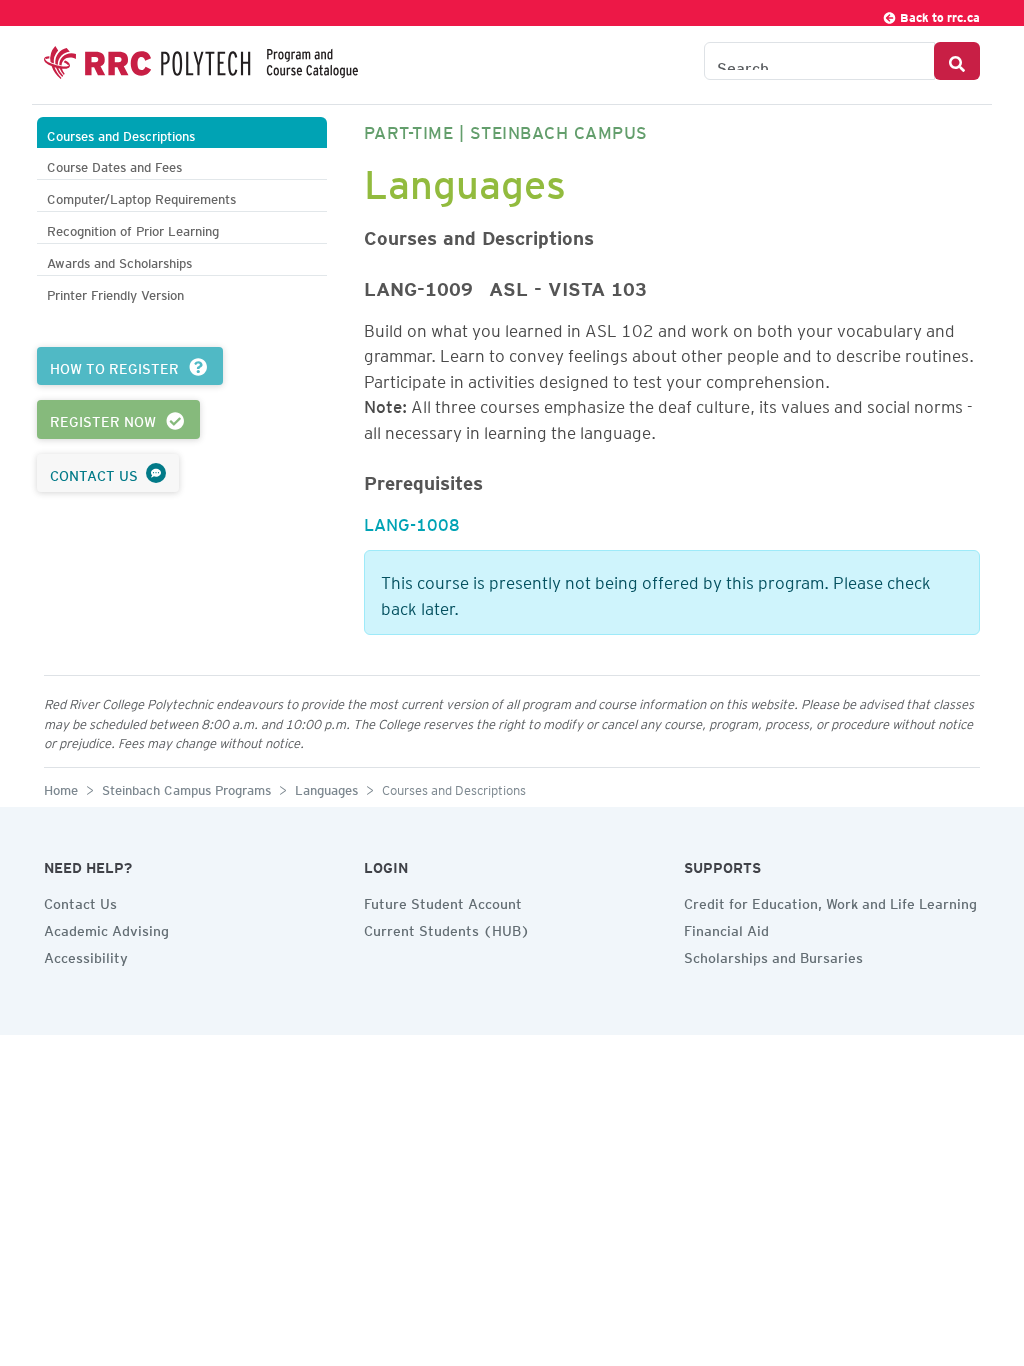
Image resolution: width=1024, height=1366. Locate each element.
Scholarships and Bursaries (773, 955)
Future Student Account (443, 901)
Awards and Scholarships (119, 260)
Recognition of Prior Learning (133, 228)
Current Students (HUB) (447, 928)
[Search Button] (957, 61)
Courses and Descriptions (121, 133)
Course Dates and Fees (114, 164)
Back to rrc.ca (938, 14)
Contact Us (80, 901)
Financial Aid (726, 928)
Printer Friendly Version (115, 292)
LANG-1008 (412, 521)
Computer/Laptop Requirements (141, 196)
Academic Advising (106, 928)
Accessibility (86, 955)
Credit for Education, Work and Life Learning (830, 901)
